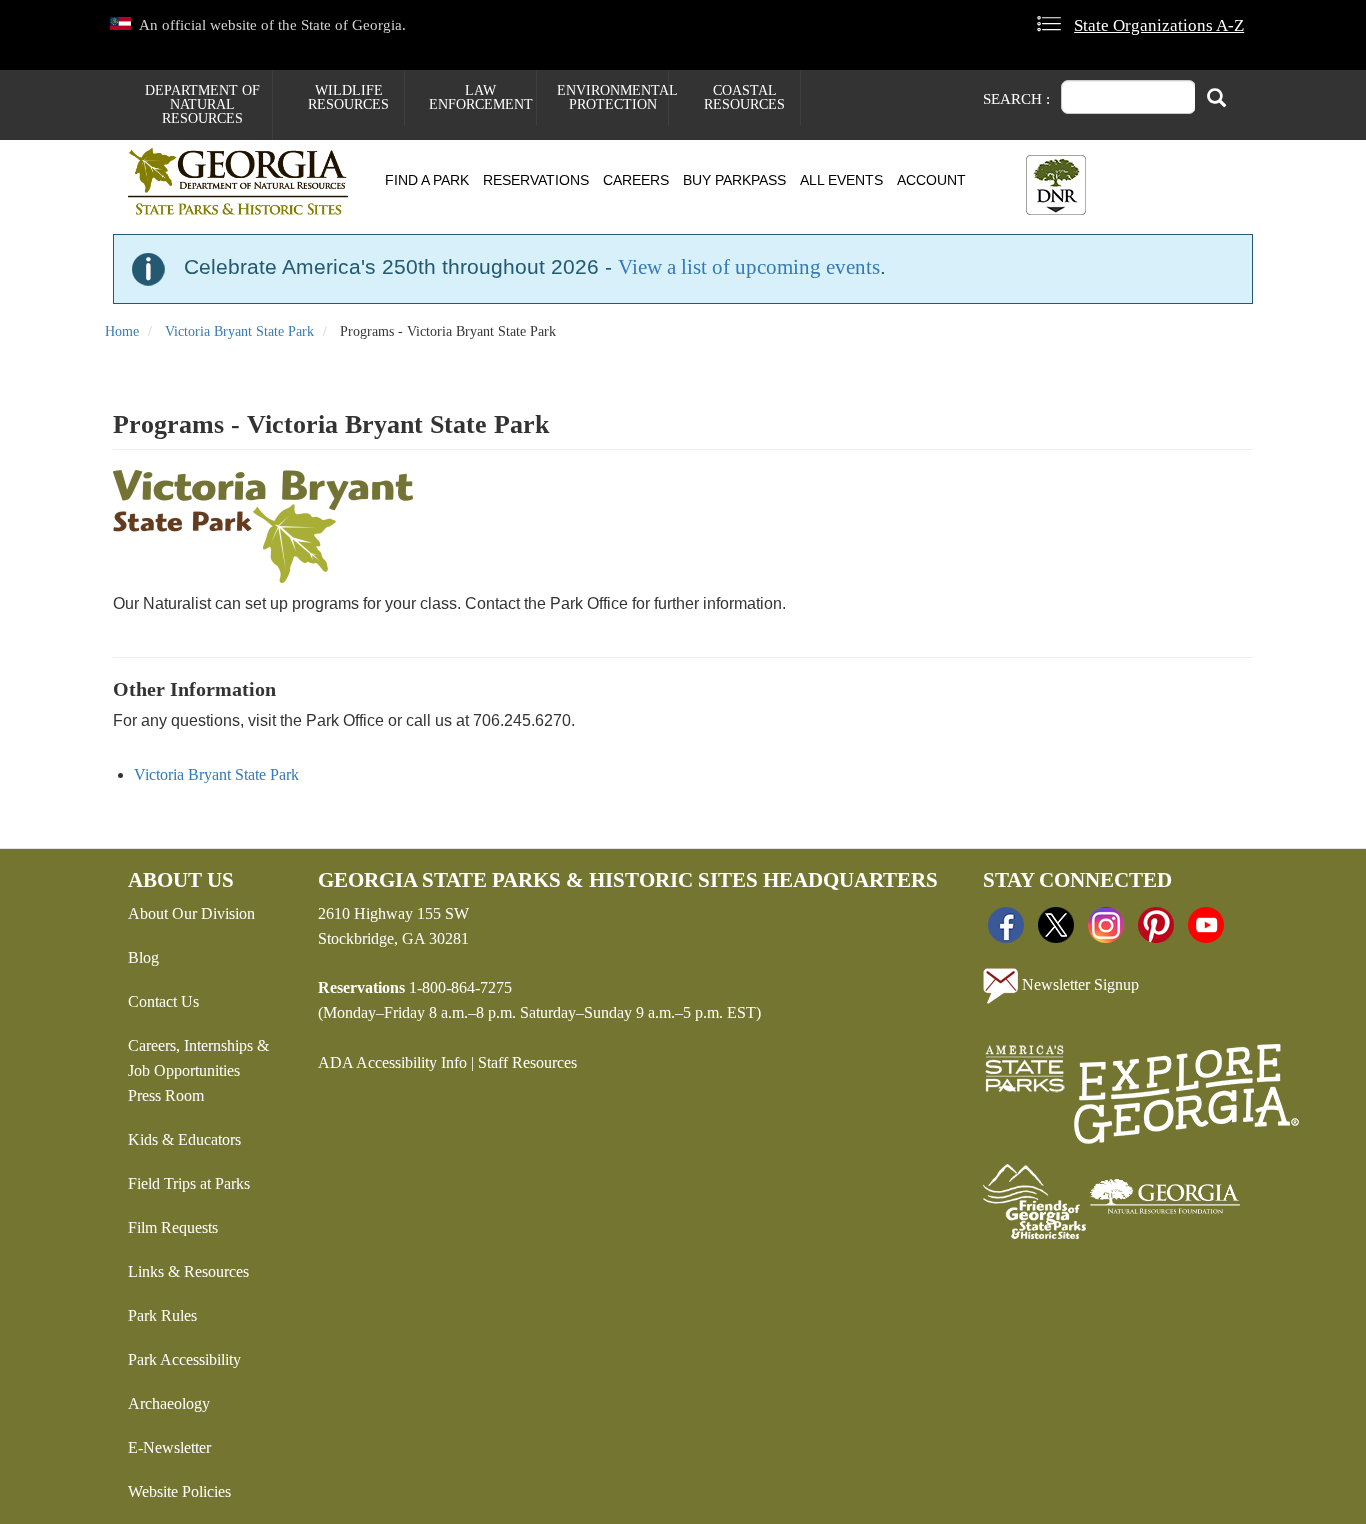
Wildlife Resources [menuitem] (348, 97)
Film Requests (173, 1227)
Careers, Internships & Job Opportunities (198, 1058)
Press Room (166, 1095)
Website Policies (179, 1491)
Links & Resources (188, 1271)
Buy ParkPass (734, 180)
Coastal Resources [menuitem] (744, 97)
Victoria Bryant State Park (239, 331)
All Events (841, 180)
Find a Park (427, 180)
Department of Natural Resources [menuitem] (202, 104)
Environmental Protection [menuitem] (612, 97)
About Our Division (191, 913)
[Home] (245, 181)
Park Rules (162, 1315)
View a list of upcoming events (749, 267)
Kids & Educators (184, 1139)
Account (931, 180)
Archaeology (169, 1403)
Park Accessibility (184, 1359)
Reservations (536, 180)
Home (122, 331)
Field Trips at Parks (189, 1183)
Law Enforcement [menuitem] (481, 97)
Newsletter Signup (1078, 983)
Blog (143, 957)
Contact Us (163, 1001)
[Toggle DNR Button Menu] (1056, 185)
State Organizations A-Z (1159, 25)
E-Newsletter (169, 1447)
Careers (636, 180)
